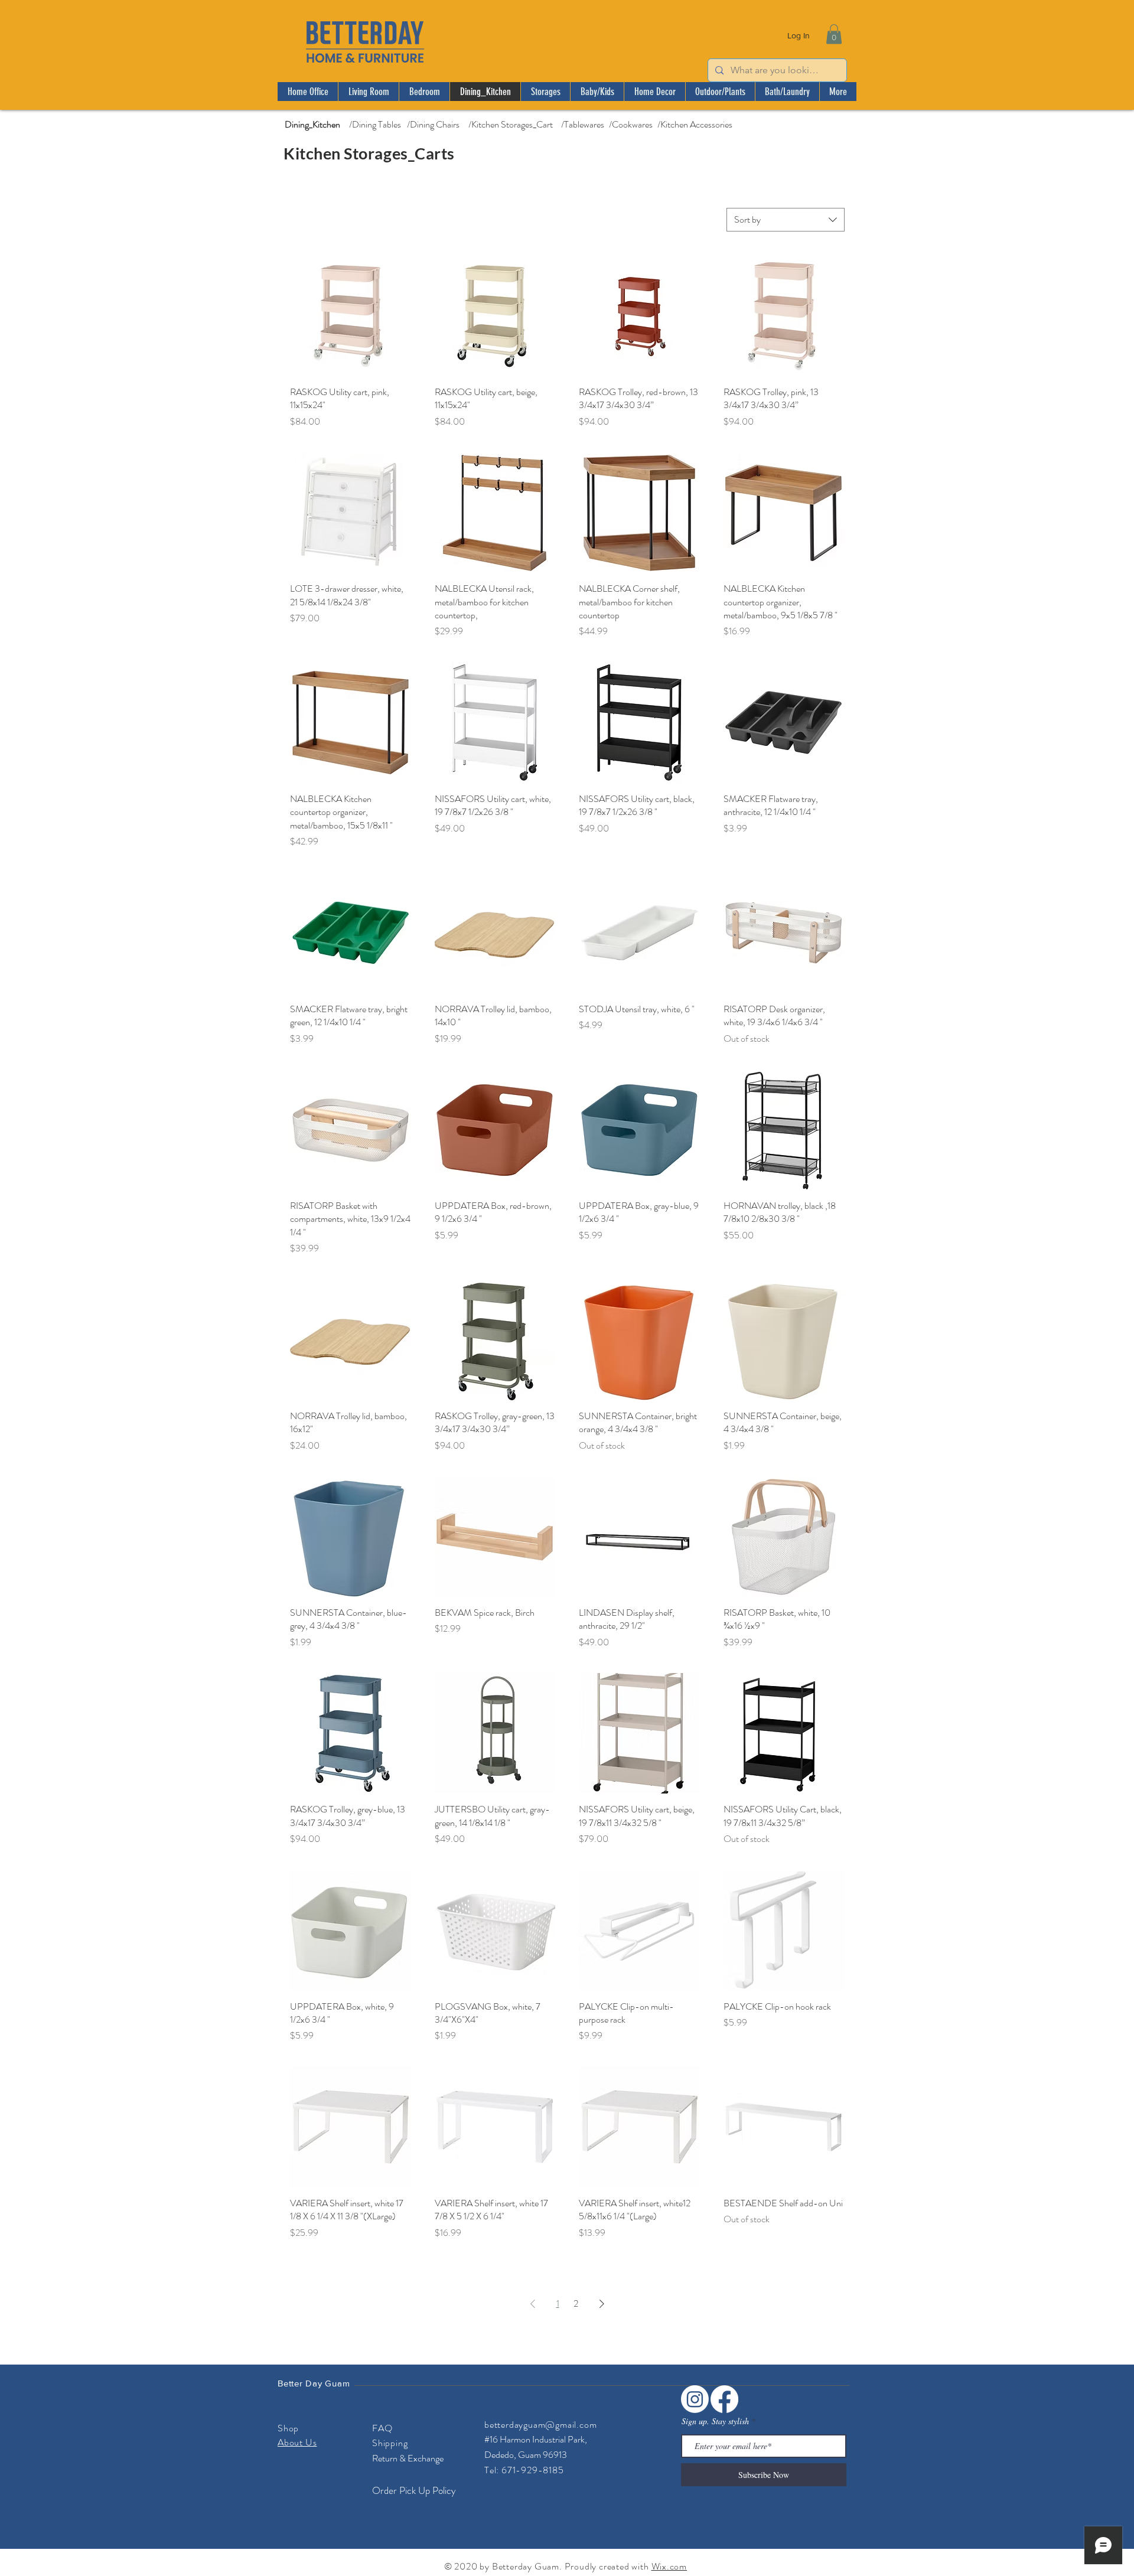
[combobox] (786, 220)
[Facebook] (724, 2399)
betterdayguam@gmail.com (540, 2425)
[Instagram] (695, 2399)
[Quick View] (351, 316)
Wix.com (669, 2566)
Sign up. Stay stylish (715, 2421)
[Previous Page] (533, 2304)
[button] (834, 34)
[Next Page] (602, 2304)
